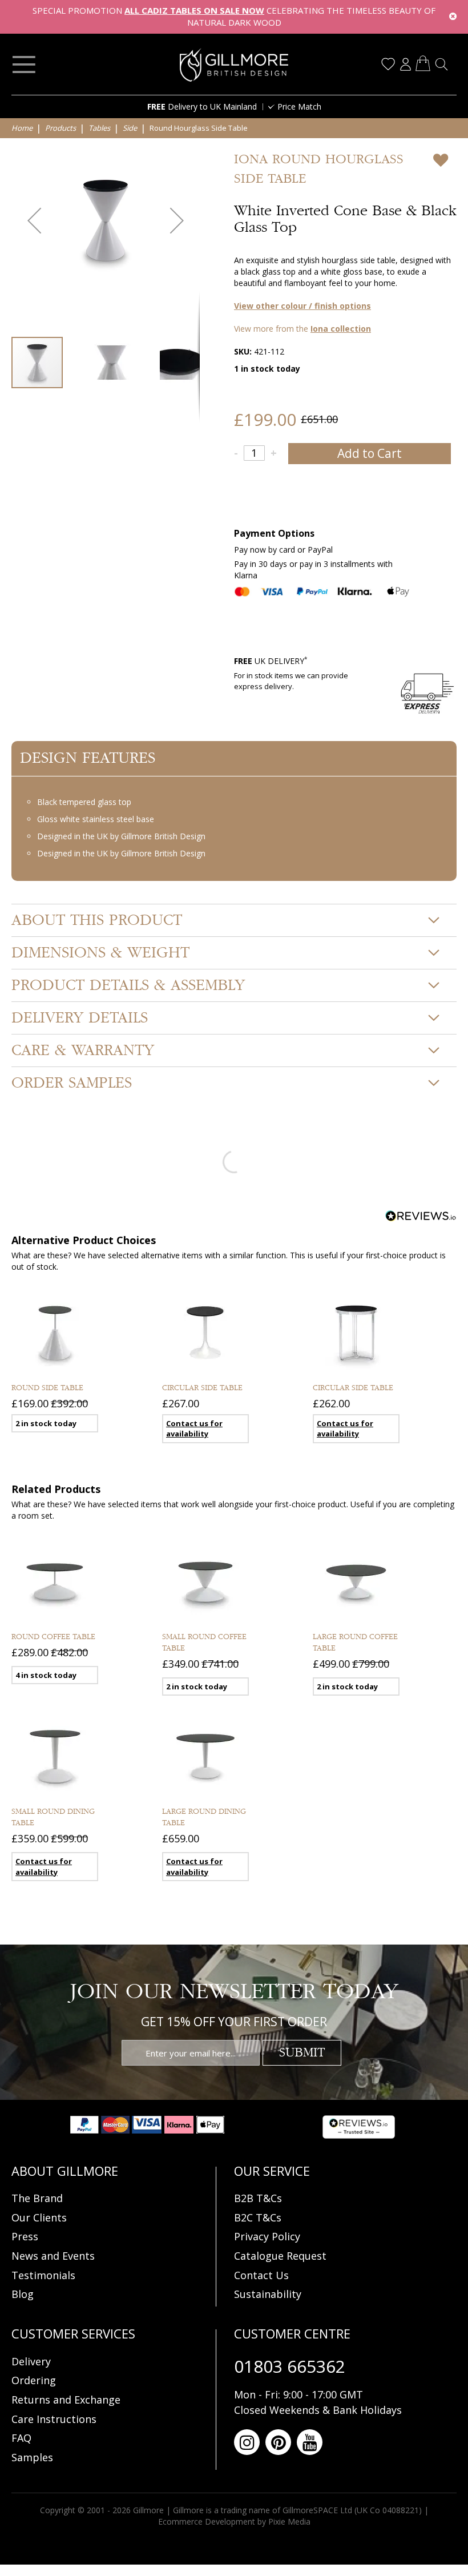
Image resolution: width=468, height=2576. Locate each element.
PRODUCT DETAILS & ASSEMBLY (128, 985)
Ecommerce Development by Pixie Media (234, 2521)
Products (60, 128)
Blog (23, 2294)
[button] (34, 220)
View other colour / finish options (302, 306)
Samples (32, 2457)
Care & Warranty (83, 1050)
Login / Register (405, 64)
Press (25, 2236)
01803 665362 (290, 2366)
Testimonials (43, 2275)
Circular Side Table (202, 1388)
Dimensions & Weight (100, 953)
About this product (97, 920)
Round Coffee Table (53, 1637)
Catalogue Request (280, 2256)
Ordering (34, 2380)
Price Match (299, 106)
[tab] (234, 920)
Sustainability (268, 2294)
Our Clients (39, 2217)
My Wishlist (388, 64)
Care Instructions (54, 2419)
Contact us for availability (194, 1429)
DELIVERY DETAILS (80, 1018)
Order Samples (72, 1083)
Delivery (31, 2361)
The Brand (37, 2198)
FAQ (21, 2438)
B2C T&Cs (258, 2217)
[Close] (453, 17)
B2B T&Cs (258, 2198)
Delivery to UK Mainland (202, 106)
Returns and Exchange (66, 2400)
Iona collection (341, 329)
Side (130, 128)
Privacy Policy (267, 2236)
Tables (99, 128)
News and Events (53, 2256)
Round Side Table (47, 1388)
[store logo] (234, 65)
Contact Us (261, 2275)
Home (22, 128)
